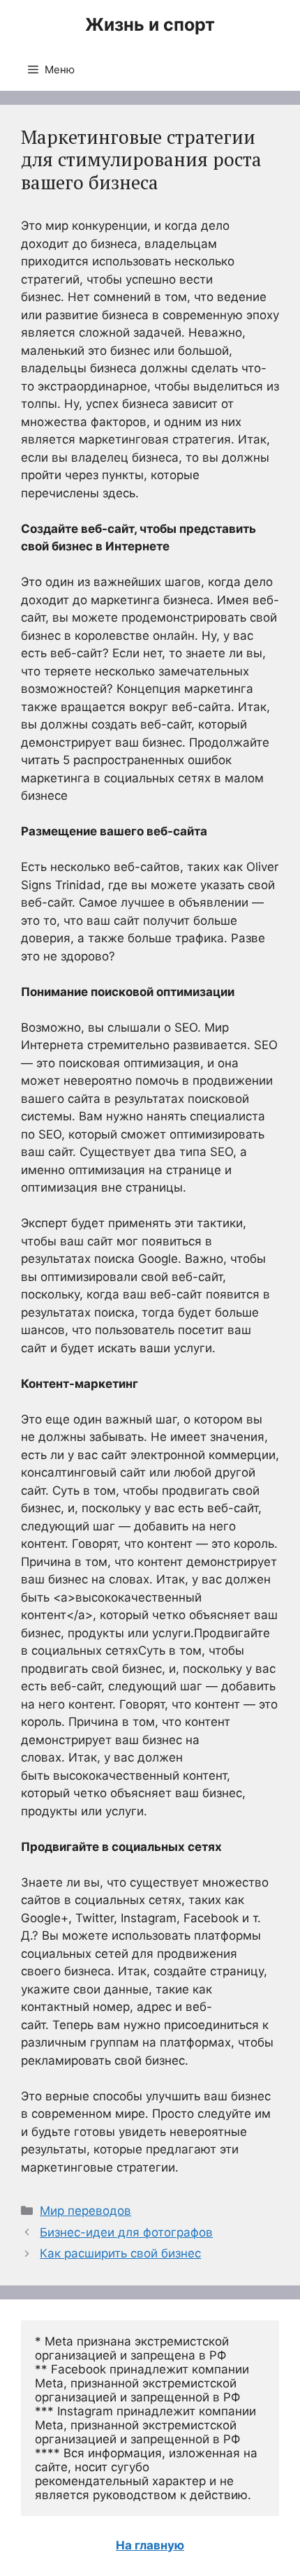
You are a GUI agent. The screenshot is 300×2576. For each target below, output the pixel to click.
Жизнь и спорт (150, 24)
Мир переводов (85, 2211)
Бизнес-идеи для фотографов (126, 2232)
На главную (150, 2545)
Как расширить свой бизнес (120, 2253)
